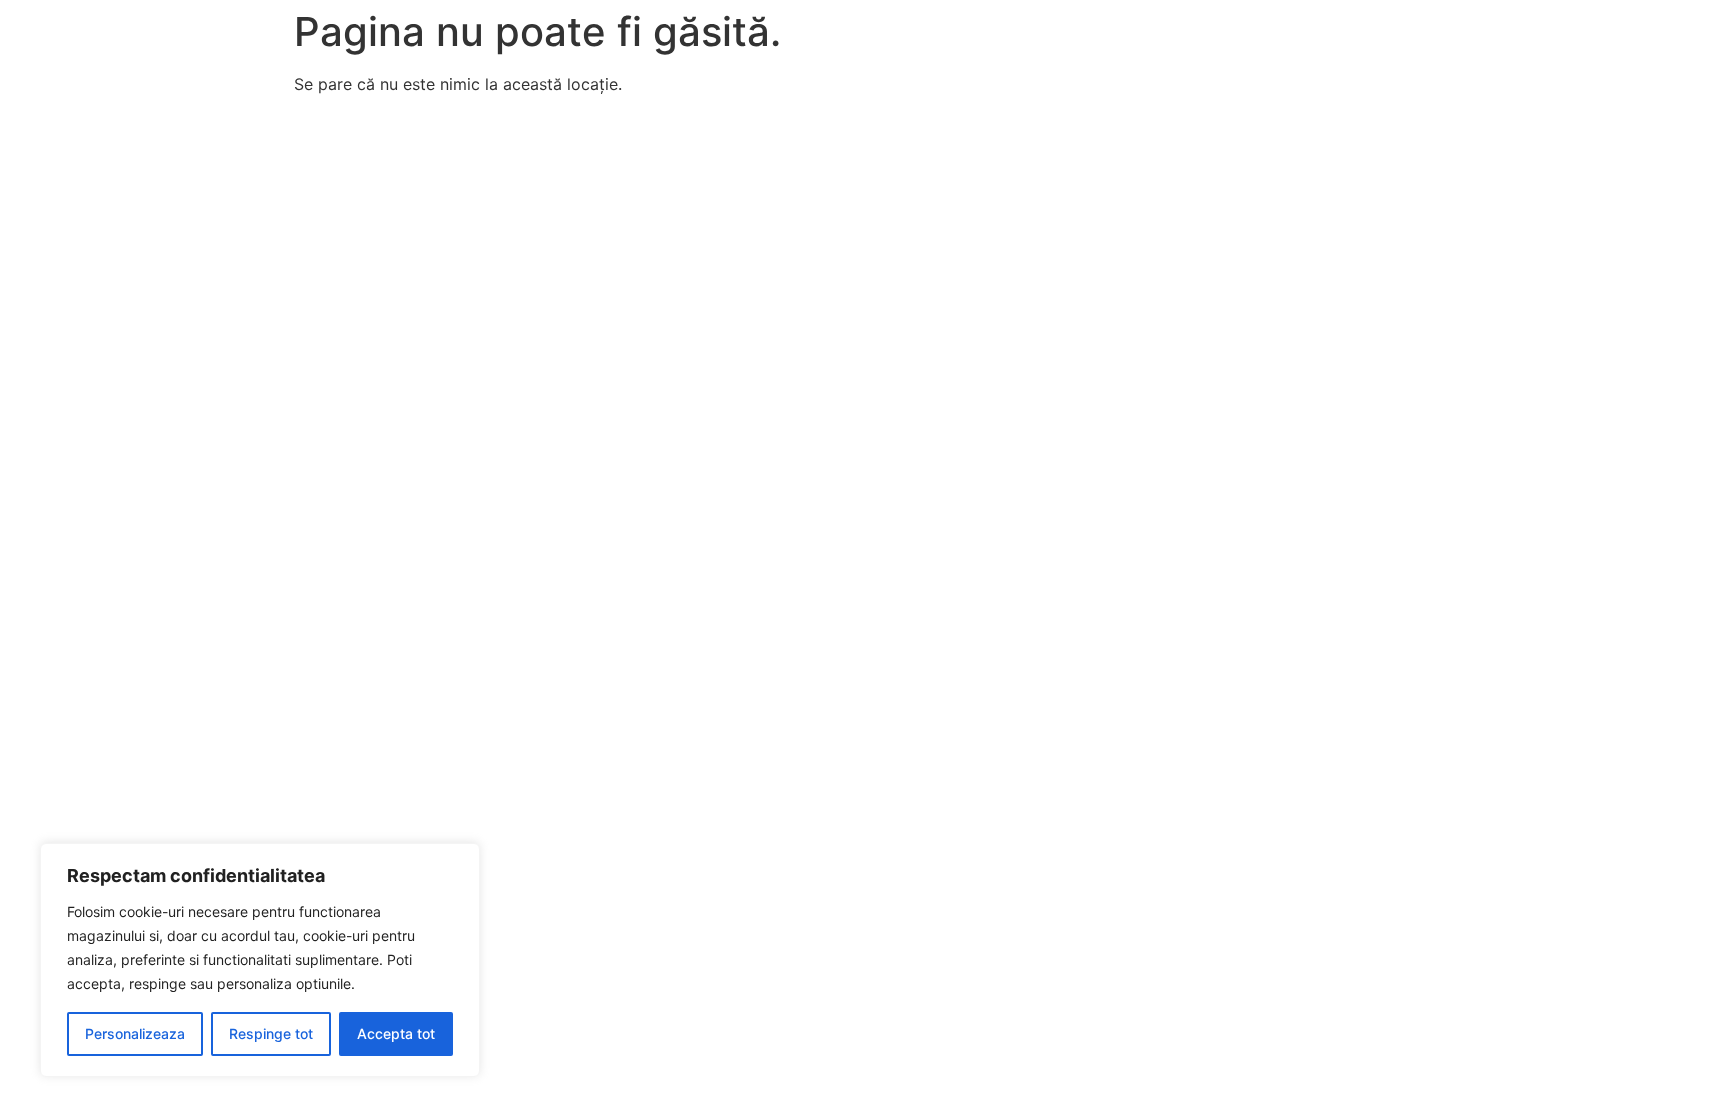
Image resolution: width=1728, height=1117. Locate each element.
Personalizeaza (135, 1033)
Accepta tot (396, 1033)
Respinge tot (271, 1033)
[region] (260, 960)
